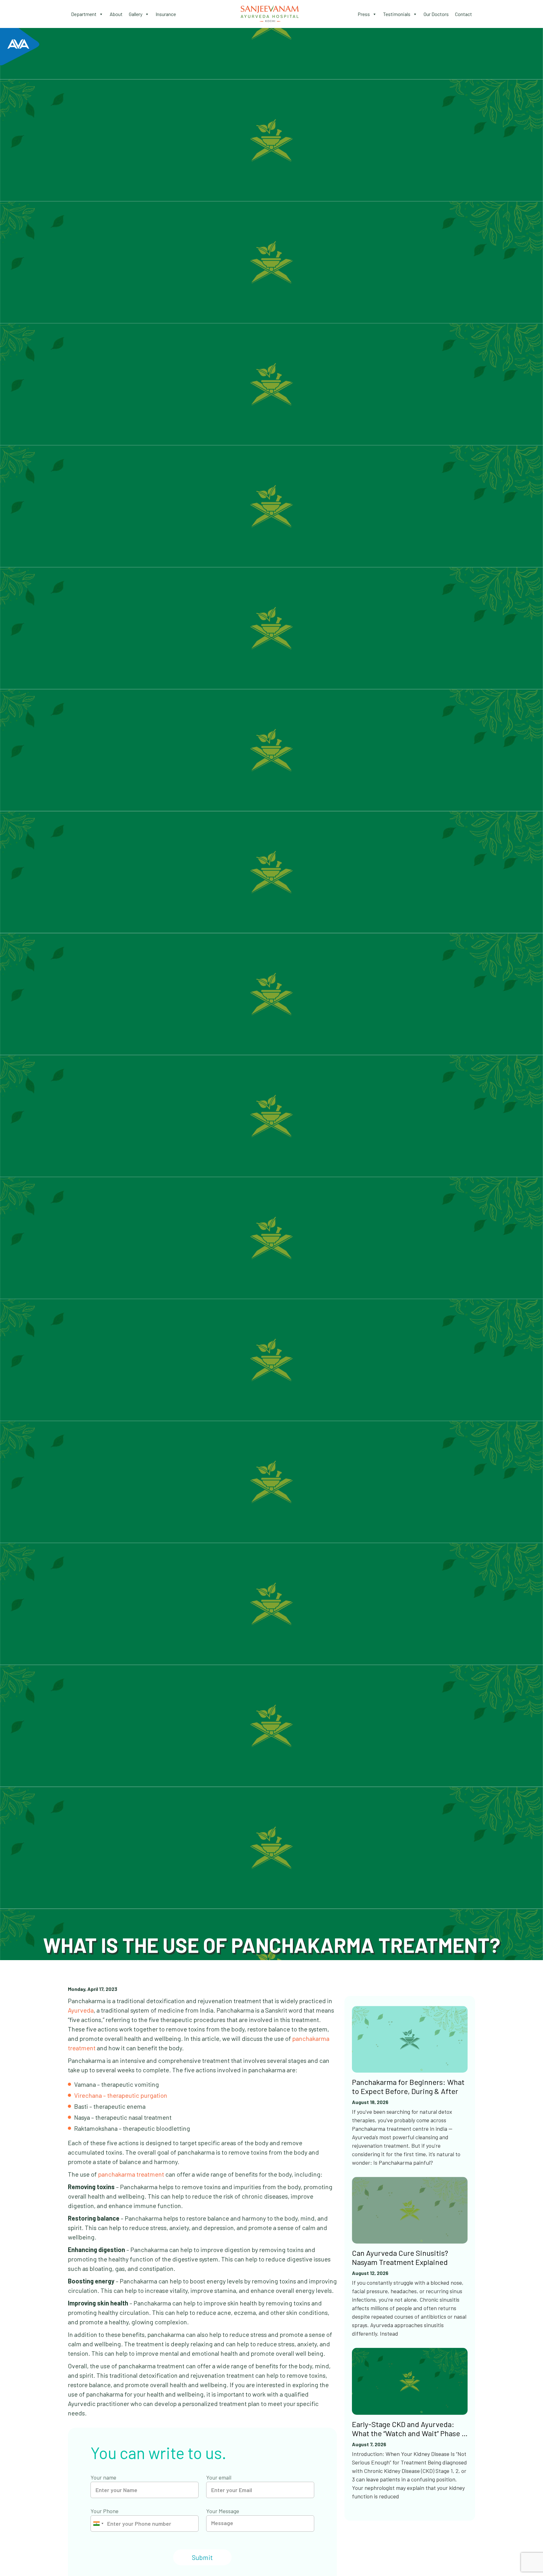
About (116, 14)
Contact (463, 14)
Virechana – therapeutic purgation (121, 2095)
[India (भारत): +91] (98, 2524)
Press (364, 14)
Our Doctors (436, 14)
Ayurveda (81, 2010)
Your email (219, 2477)
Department (84, 14)
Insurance (166, 14)
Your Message (223, 2511)
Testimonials (397, 14)
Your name (103, 2477)
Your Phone (104, 2511)
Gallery (136, 14)
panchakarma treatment (131, 2174)
